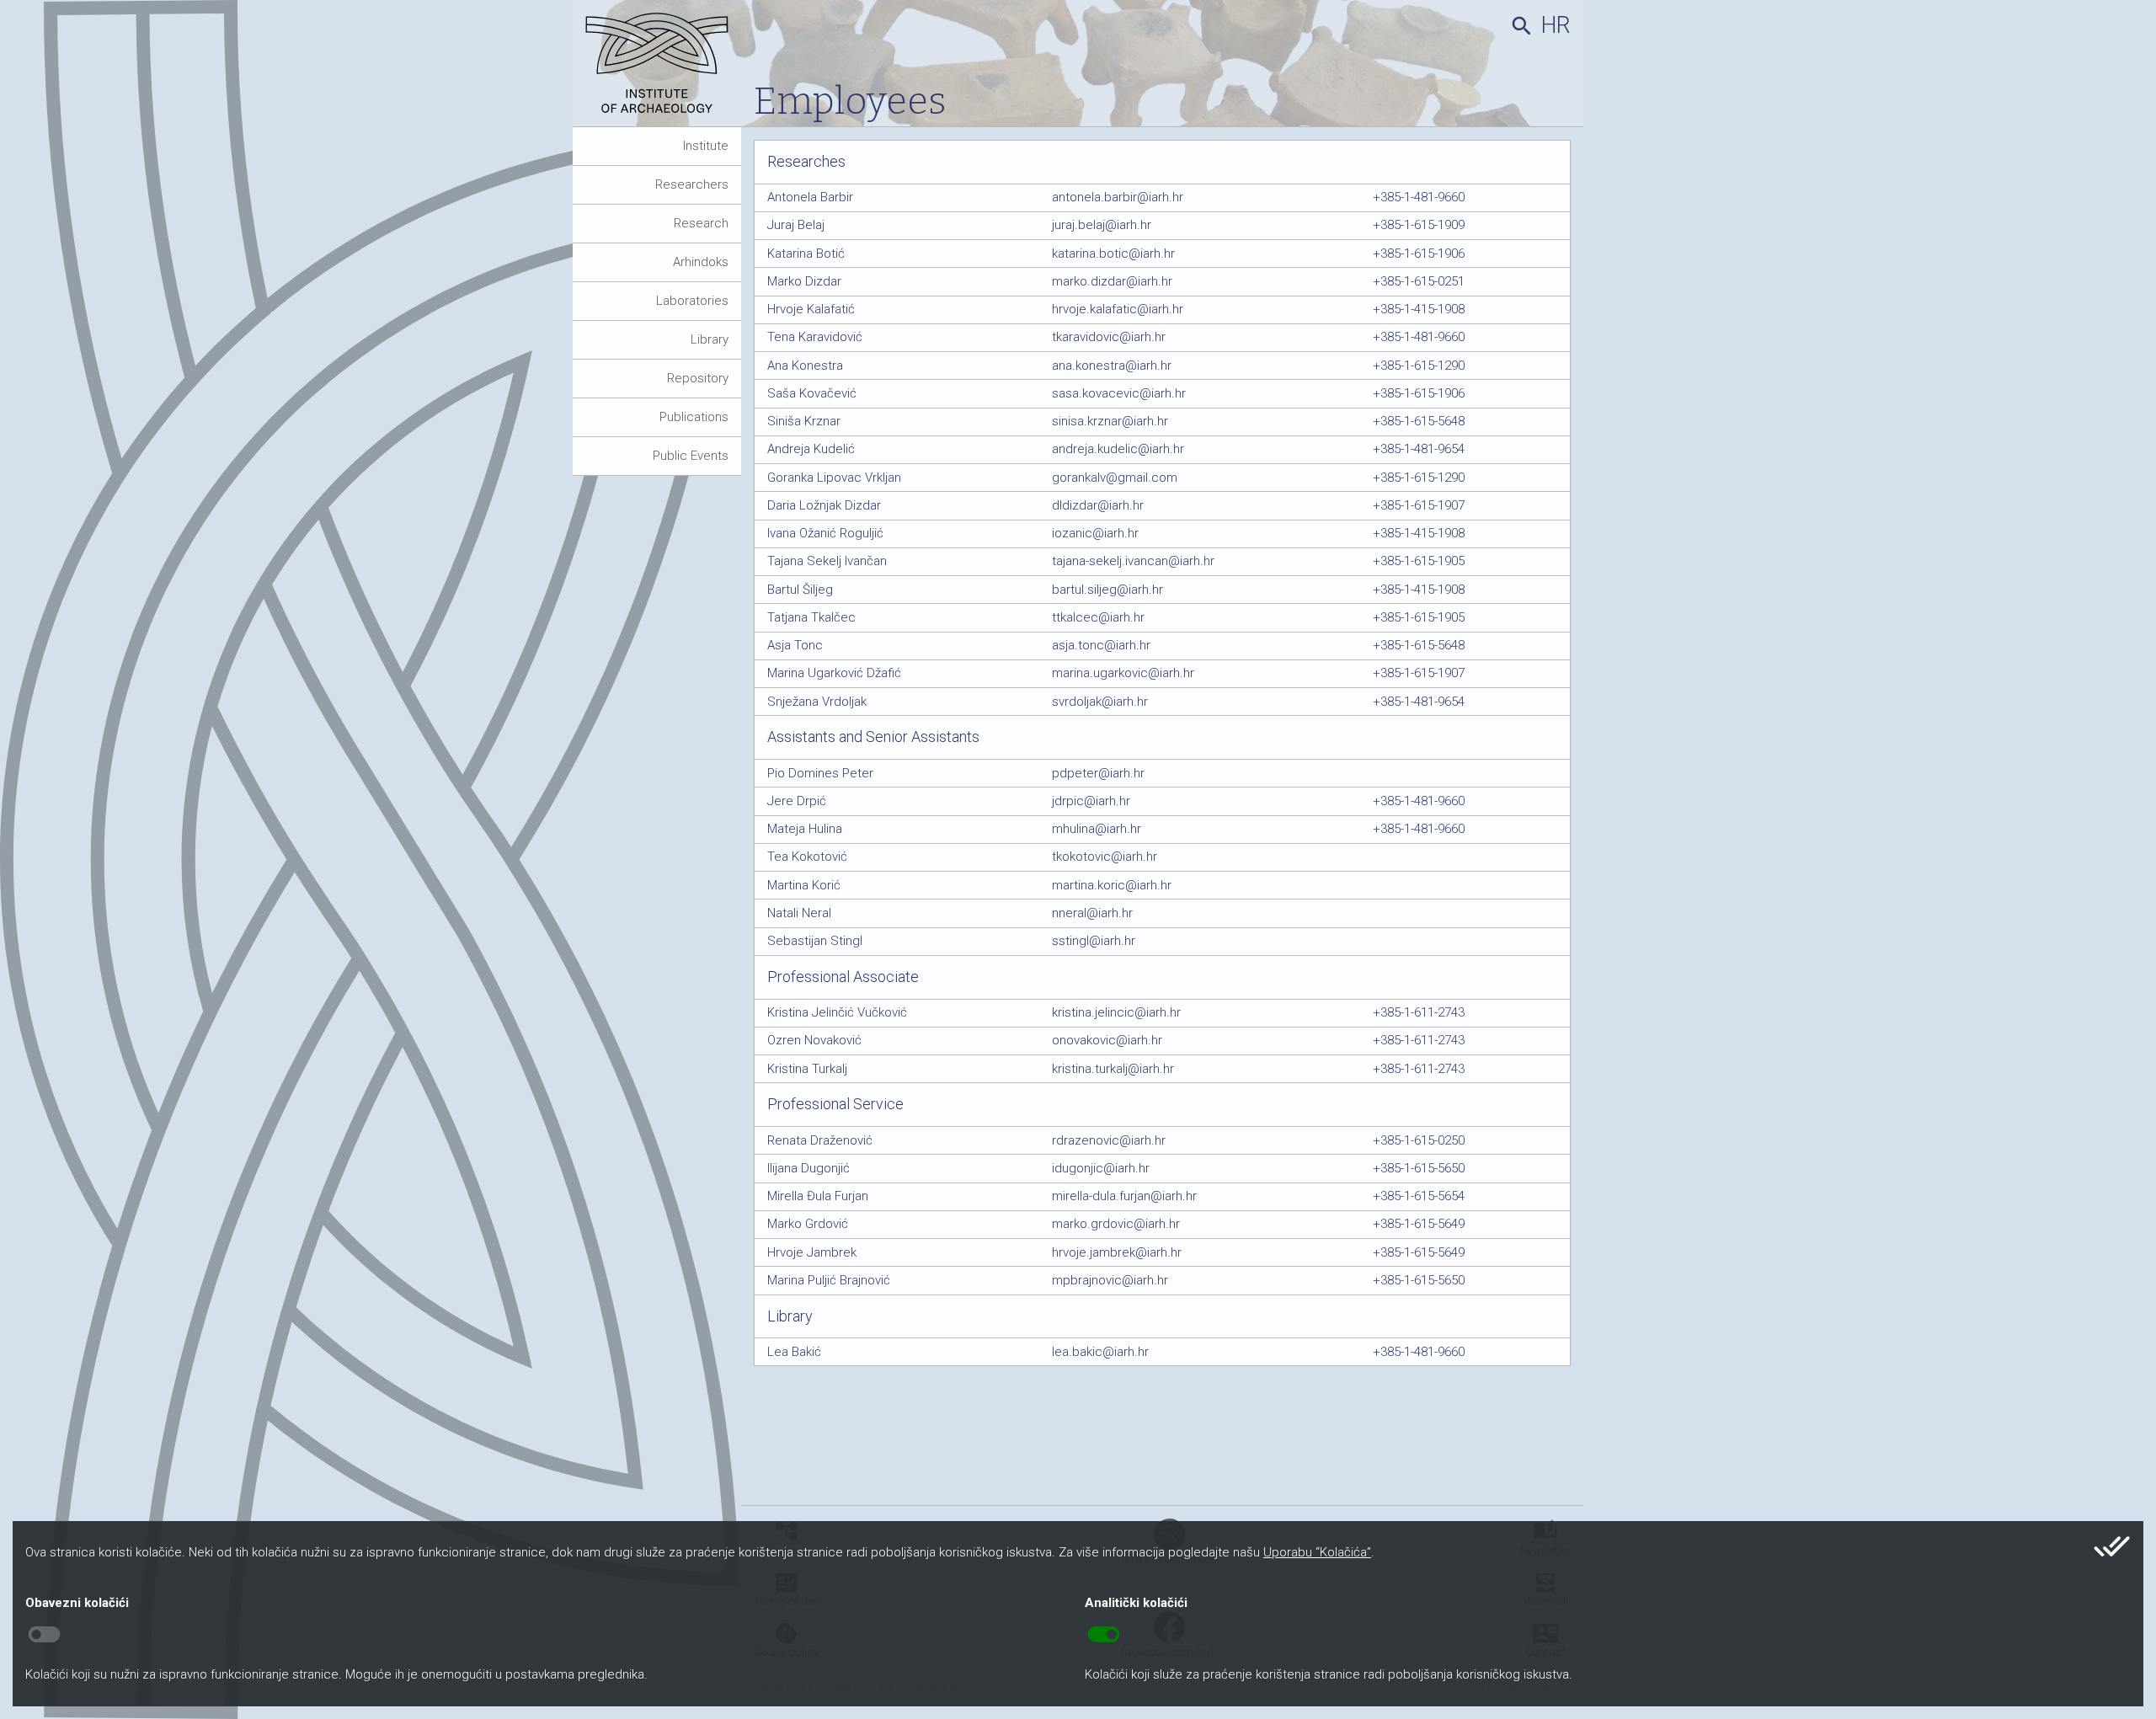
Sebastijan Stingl (815, 941)
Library (710, 339)
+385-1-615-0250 (1419, 1140)
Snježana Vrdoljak (817, 702)
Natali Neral (799, 913)
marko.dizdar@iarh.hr (1112, 281)
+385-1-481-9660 (1419, 197)
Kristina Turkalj (807, 1069)
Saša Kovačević (812, 393)
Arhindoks (701, 262)
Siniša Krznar (804, 421)
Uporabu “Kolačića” (1317, 1552)
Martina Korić (804, 885)
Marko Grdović (808, 1224)
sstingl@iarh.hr (1094, 941)
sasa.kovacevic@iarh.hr (1119, 393)
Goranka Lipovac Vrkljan (834, 478)
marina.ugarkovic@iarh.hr (1123, 673)
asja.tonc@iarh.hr (1101, 645)
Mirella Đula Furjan (818, 1196)
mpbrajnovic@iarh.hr (1110, 1280)
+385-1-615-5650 (1419, 1168)
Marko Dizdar (804, 281)
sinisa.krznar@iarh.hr (1110, 421)
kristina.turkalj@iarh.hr (1113, 1069)
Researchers (692, 184)
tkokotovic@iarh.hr (1105, 857)
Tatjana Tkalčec (811, 617)
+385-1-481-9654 (1419, 449)
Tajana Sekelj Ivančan (827, 561)
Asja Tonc (795, 645)
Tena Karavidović (815, 337)
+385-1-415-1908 (1419, 309)
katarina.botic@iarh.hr (1113, 254)
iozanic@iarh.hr (1095, 533)
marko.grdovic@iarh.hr (1116, 1224)
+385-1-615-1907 (1419, 505)
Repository (698, 378)
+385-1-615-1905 (1419, 561)
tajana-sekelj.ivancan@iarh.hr (1133, 561)
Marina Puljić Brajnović (829, 1280)
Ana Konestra (805, 366)
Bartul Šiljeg (800, 590)
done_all (2112, 1546)
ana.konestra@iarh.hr (1112, 366)
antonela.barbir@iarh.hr (1118, 197)
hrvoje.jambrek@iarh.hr (1117, 1252)
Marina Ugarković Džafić (834, 673)
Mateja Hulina (805, 829)
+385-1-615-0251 (1419, 281)
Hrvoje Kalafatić (811, 309)
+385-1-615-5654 (1419, 1196)
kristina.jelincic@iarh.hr (1116, 1012)
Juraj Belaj (796, 225)
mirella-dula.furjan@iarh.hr (1124, 1196)
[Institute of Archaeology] (663, 69)
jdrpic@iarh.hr (1091, 801)
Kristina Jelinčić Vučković (837, 1012)
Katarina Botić (806, 254)
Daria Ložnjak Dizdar (824, 505)
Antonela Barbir (810, 197)
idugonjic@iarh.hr (1101, 1168)
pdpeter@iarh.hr (1098, 773)
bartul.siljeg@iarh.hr (1107, 590)
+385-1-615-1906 (1419, 254)
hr (1556, 25)
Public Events (691, 456)
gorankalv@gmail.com (1115, 478)
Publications (694, 417)
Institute (706, 146)
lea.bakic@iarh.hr (1100, 1352)
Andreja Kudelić (811, 449)
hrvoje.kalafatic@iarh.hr (1118, 309)
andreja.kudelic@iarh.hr (1118, 449)
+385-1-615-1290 (1419, 366)
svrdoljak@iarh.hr (1100, 702)
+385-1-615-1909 (1419, 225)
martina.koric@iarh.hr (1112, 885)
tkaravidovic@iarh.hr (1109, 337)
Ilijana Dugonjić (808, 1168)
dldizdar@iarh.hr (1098, 505)
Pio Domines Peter (820, 773)
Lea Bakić (794, 1352)
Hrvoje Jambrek (812, 1252)
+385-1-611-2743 (1419, 1012)
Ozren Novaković (814, 1040)
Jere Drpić (797, 801)
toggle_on (1104, 1635)
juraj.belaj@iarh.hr (1102, 225)
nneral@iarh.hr (1092, 913)
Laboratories (692, 301)
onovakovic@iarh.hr (1107, 1040)
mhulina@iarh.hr (1097, 829)
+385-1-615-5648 (1419, 421)
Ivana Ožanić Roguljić (825, 533)
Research (701, 223)
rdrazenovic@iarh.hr (1109, 1140)
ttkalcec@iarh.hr (1098, 617)
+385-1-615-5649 (1419, 1224)
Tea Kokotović (807, 857)
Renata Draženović (820, 1140)
